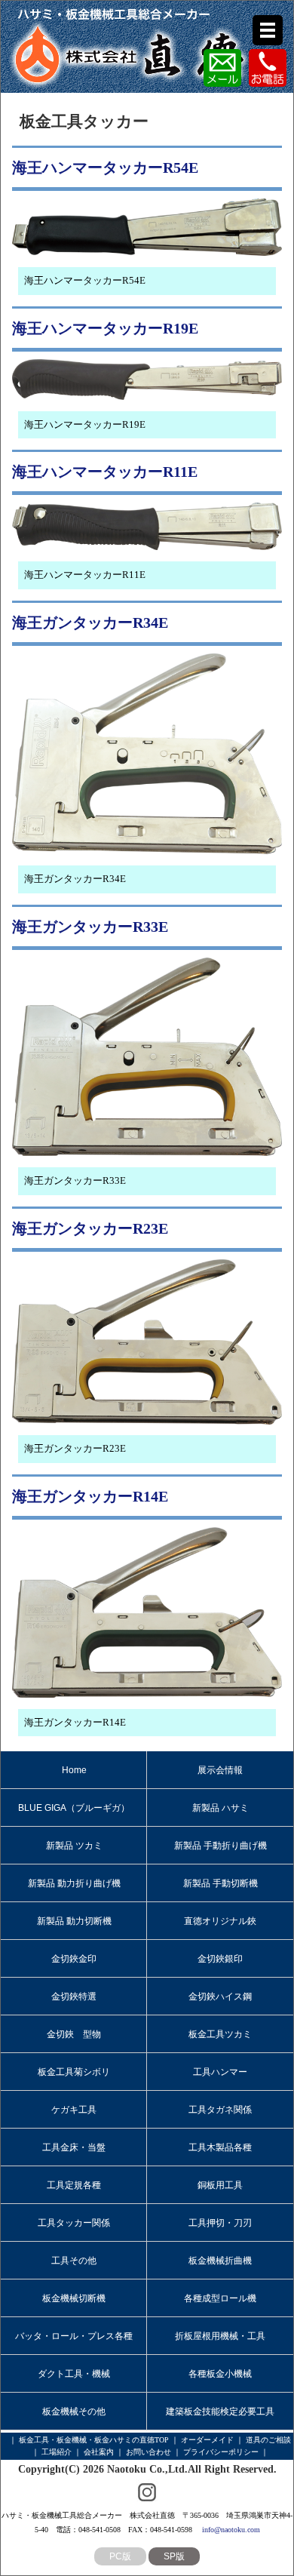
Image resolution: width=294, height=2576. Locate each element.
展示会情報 (220, 1770)
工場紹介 (57, 2452)
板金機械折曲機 (220, 2261)
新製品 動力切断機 (74, 1921)
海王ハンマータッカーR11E (105, 472)
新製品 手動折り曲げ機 (220, 1846)
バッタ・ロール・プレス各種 (74, 2336)
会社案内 (99, 2452)
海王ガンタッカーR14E (90, 1496)
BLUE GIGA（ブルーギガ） (74, 1808)
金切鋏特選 (74, 1997)
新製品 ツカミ (74, 1846)
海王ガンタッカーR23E (90, 1228)
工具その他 (74, 2261)
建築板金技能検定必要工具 (220, 2412)
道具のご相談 (268, 2440)
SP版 (174, 2556)
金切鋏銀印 (220, 1959)
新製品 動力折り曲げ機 (74, 1883)
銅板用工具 (220, 2185)
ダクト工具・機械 (74, 2374)
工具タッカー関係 (74, 2223)
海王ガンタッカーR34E (90, 622)
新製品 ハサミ (220, 1808)
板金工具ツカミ (220, 2034)
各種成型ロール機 (220, 2298)
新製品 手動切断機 (220, 1883)
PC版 (120, 2556)
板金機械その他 (74, 2412)
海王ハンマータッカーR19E (105, 328)
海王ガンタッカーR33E (90, 927)
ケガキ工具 (74, 2110)
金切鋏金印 (74, 1959)
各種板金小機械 (220, 2374)
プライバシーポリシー (221, 2452)
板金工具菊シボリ (74, 2072)
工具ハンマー (220, 2072)
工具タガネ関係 (220, 2110)
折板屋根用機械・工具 (220, 2336)
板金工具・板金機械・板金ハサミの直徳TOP (94, 2440)
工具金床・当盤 (74, 2147)
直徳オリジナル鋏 (220, 1921)
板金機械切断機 (74, 2298)
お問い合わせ (149, 2452)
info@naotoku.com (231, 2530)
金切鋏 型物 (74, 2034)
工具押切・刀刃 (220, 2223)
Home (74, 1770)
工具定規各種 (74, 2185)
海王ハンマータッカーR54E (105, 168)
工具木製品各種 (220, 2147)
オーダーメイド (207, 2440)
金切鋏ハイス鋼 (220, 1997)
